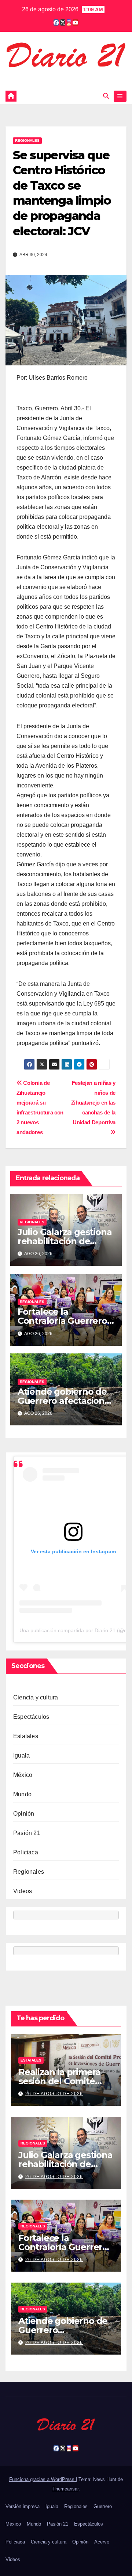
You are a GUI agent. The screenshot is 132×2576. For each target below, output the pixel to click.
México (23, 1775)
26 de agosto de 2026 (54, 2094)
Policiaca (26, 1852)
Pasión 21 (27, 1833)
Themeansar (65, 2489)
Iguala (21, 1756)
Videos (23, 1891)
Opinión (24, 1814)
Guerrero (103, 2506)
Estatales (26, 1736)
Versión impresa (23, 2506)
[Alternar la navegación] (120, 96)
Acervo (102, 2542)
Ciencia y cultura (36, 1697)
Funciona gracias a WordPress (43, 2479)
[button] (106, 96)
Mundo (22, 1794)
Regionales (27, 140)
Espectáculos (31, 1717)
